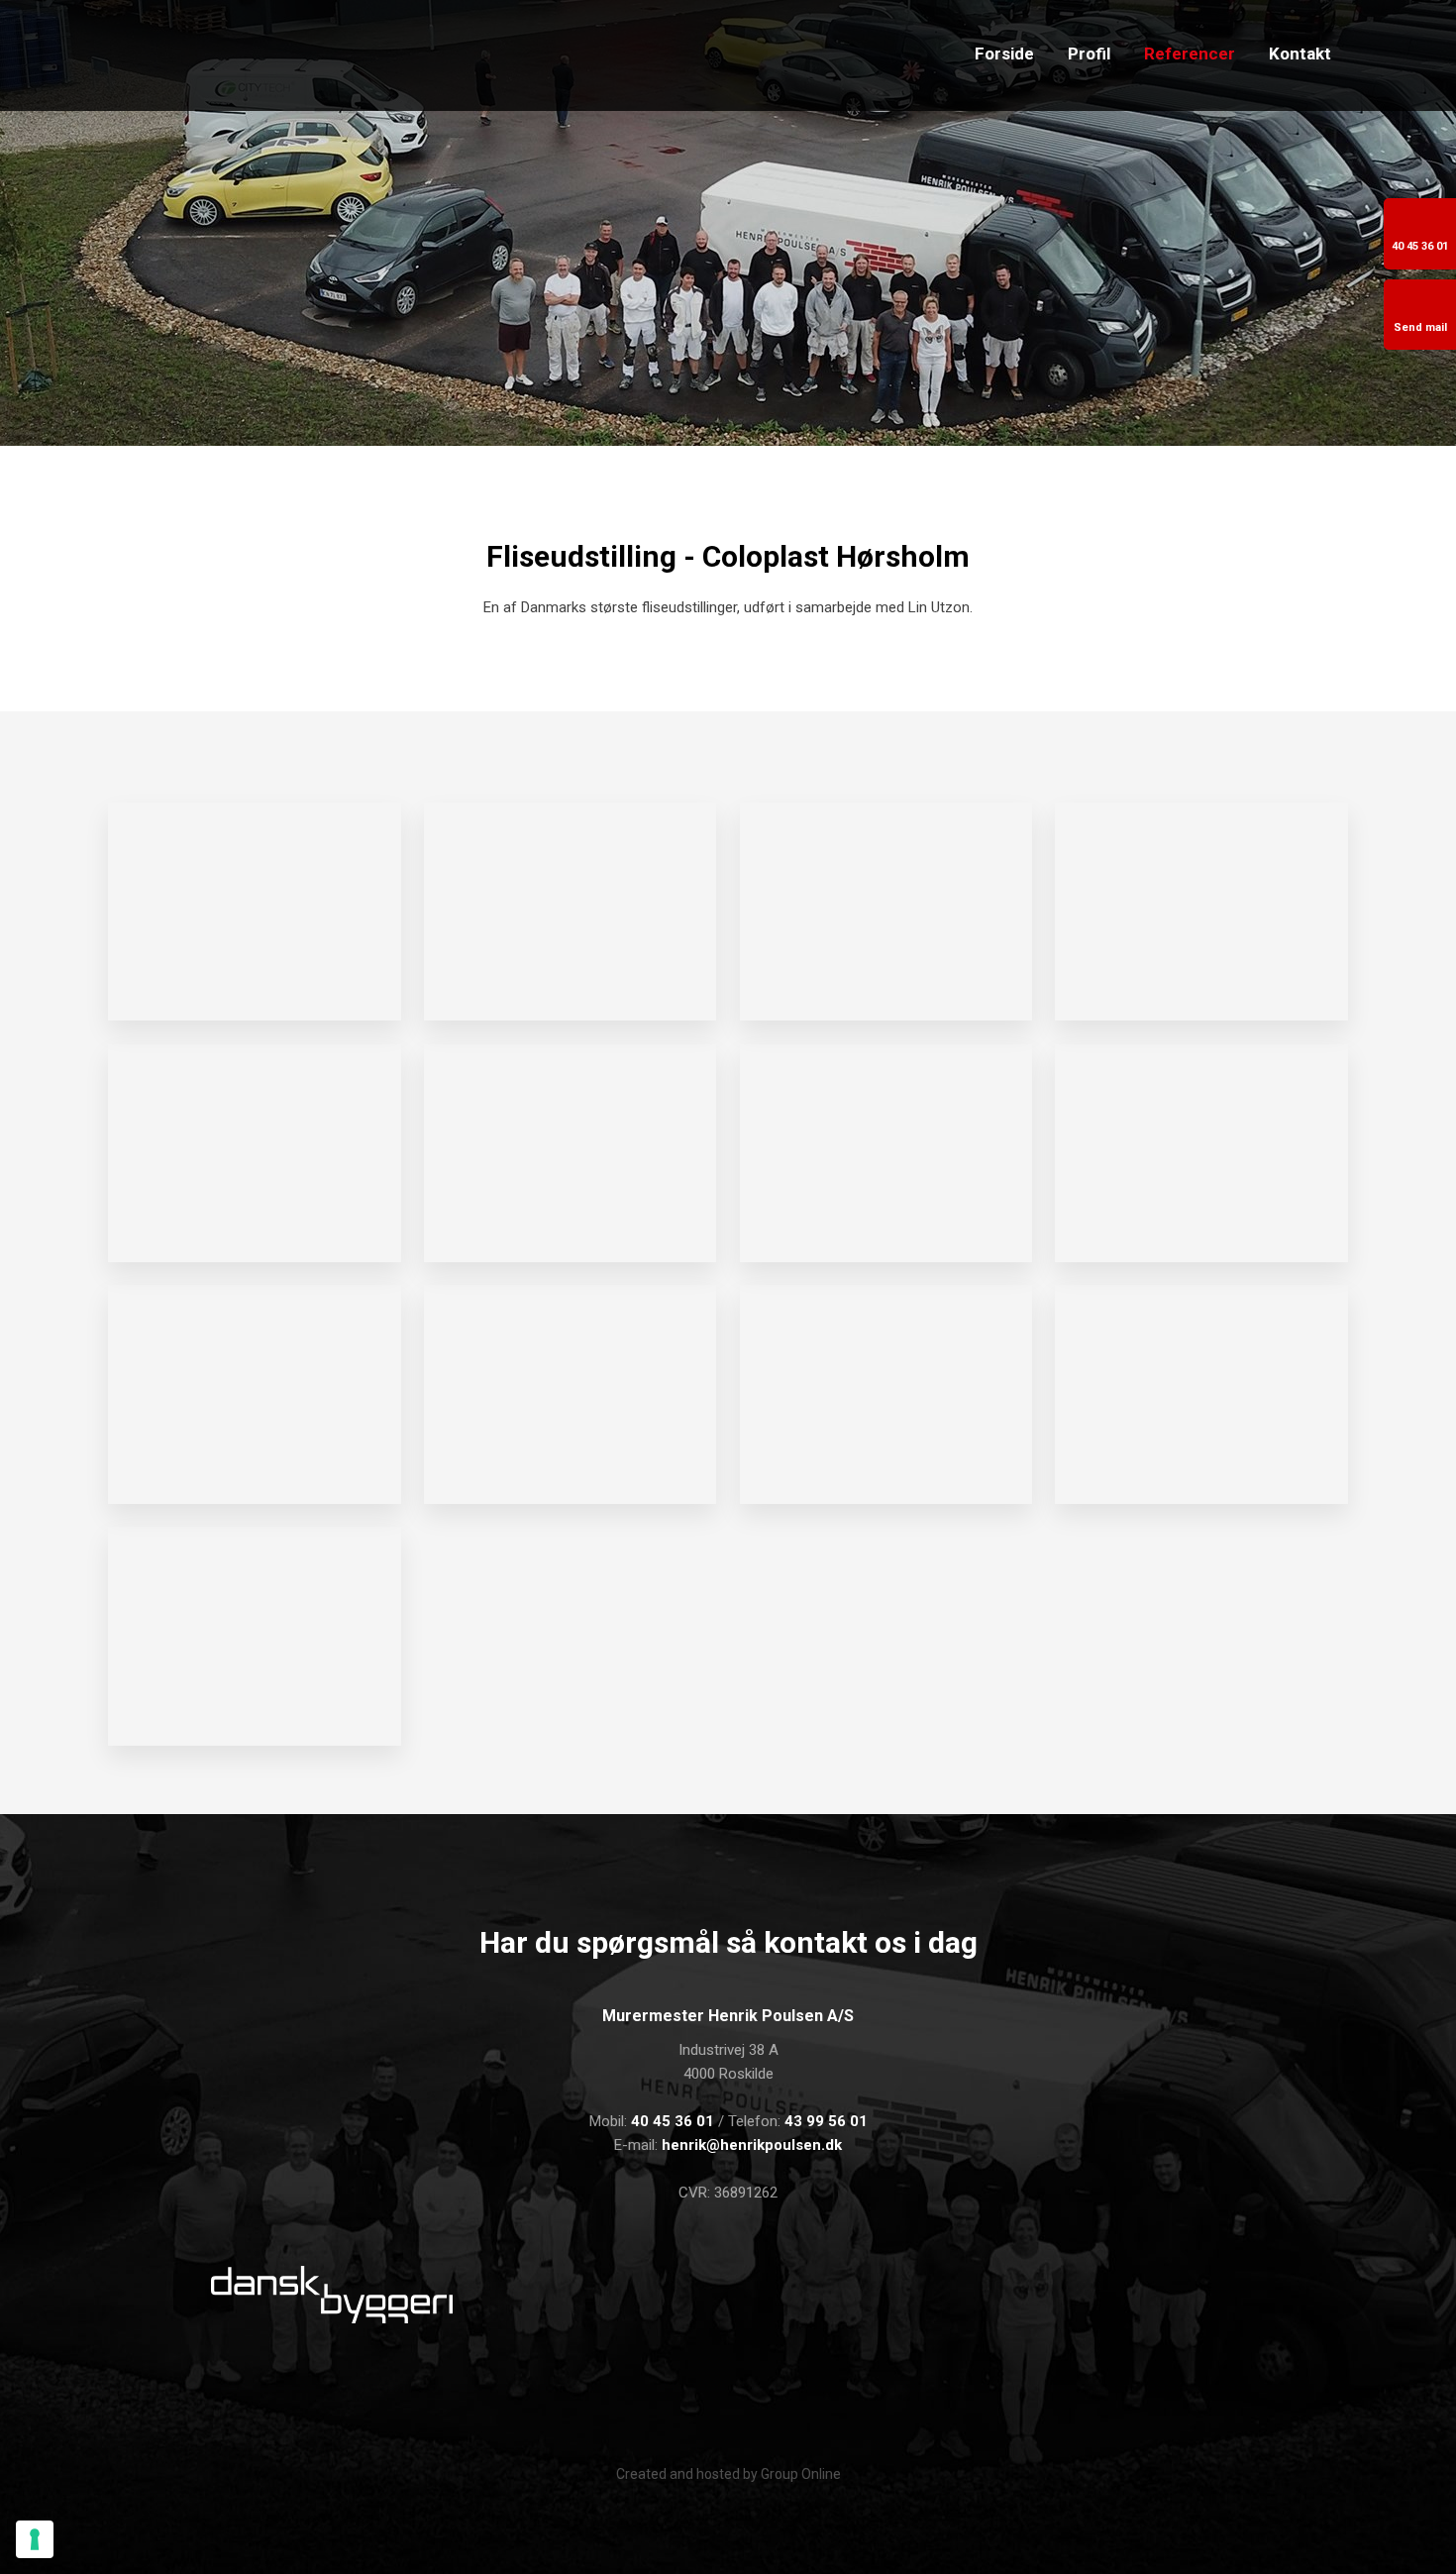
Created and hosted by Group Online (728, 2474)
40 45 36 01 (673, 2121)
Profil (1089, 54)
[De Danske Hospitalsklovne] (861, 2295)
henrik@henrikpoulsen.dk (752, 2145)
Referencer (1190, 54)
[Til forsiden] (314, 55)
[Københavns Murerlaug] (596, 2299)
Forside (1004, 54)
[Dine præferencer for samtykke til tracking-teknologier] (35, 2539)
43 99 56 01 (826, 2121)
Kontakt (1300, 54)
